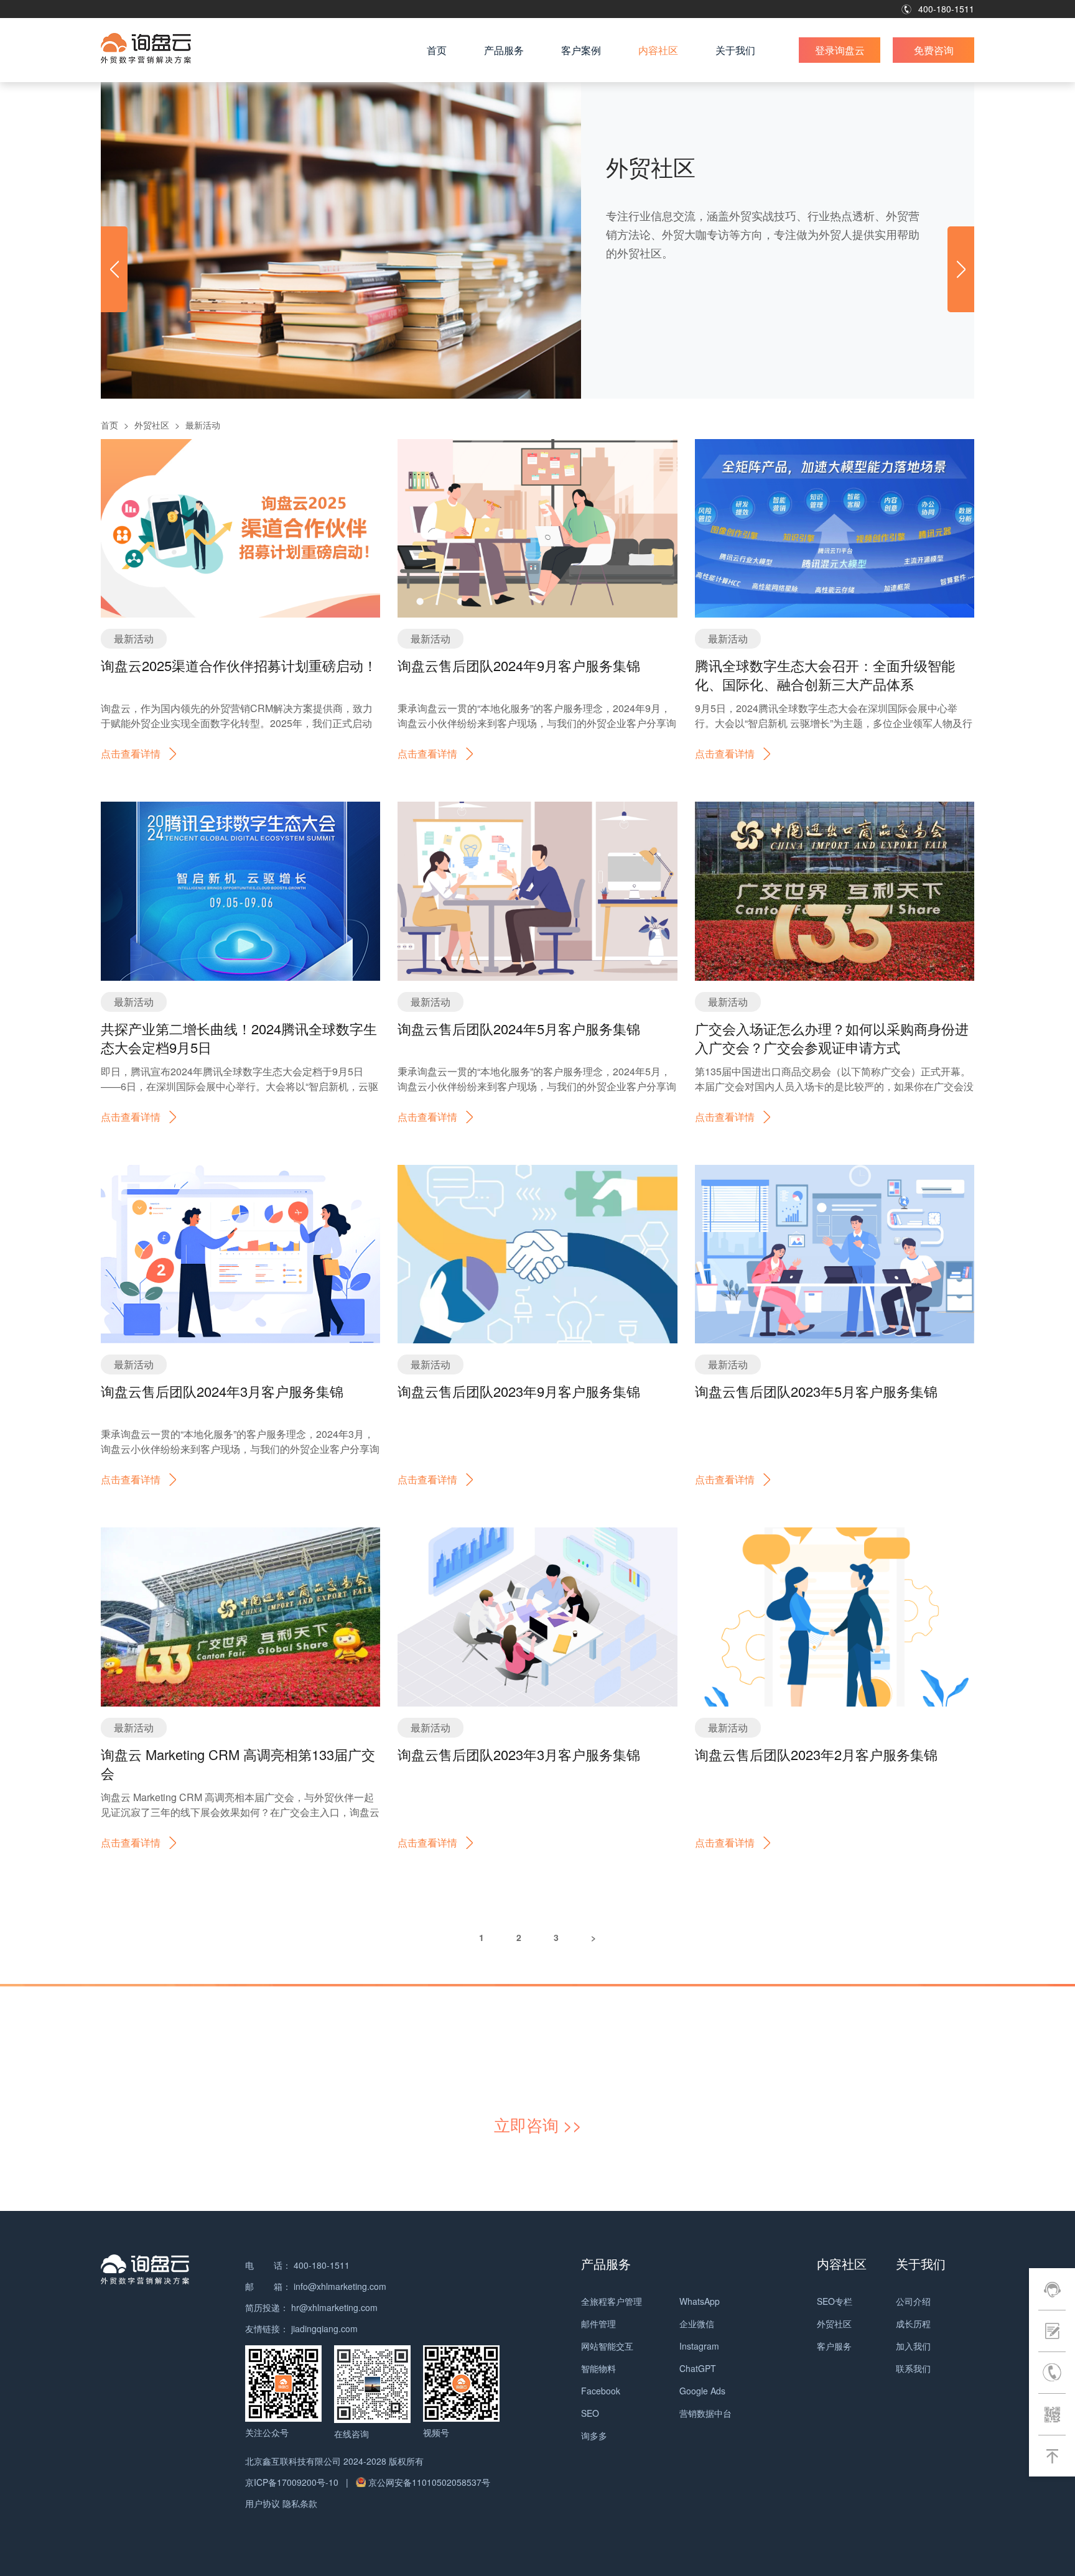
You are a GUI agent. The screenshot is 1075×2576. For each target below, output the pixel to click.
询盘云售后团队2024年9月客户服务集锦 (519, 665)
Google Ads (702, 2391)
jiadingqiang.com (324, 2328)
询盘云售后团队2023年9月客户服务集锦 (519, 1391)
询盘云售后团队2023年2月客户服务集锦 (816, 1754)
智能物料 (598, 2368)
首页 (437, 50)
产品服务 (504, 50)
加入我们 (913, 2346)
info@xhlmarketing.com (340, 2286)
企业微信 (697, 2323)
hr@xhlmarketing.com (334, 2307)
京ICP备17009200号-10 (293, 2482)
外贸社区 (152, 425)
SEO (590, 2413)
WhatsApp (700, 2301)
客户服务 (834, 2346)
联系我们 (913, 2368)
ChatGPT (698, 2368)
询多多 (594, 2435)
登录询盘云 (840, 50)
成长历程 (913, 2323)
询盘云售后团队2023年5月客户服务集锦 (816, 1391)
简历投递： (267, 2307)
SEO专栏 (835, 2301)
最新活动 (203, 425)
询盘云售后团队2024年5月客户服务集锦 (519, 1028)
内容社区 (658, 50)
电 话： (268, 2265)
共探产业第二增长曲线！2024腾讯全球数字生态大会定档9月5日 (239, 1038)
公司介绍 (913, 2301)
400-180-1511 (946, 9)
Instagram (699, 2346)
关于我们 (735, 50)
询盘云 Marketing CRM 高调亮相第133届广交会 (238, 1763)
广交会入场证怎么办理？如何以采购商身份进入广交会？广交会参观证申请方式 (832, 1038)
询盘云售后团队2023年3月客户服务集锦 (519, 1754)
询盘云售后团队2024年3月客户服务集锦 (222, 1391)
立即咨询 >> (538, 2124)
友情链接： (267, 2328)
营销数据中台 (705, 2413)
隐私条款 (300, 2503)
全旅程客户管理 (612, 2301)
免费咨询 (934, 50)
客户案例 (581, 50)
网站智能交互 (607, 2346)
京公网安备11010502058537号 (429, 2482)
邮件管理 (598, 2323)
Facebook (601, 2391)
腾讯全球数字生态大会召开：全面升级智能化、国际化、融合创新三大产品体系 (825, 674)
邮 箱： (268, 2286)
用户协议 (263, 2503)
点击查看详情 (131, 753)
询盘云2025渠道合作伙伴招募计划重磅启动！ (239, 665)
